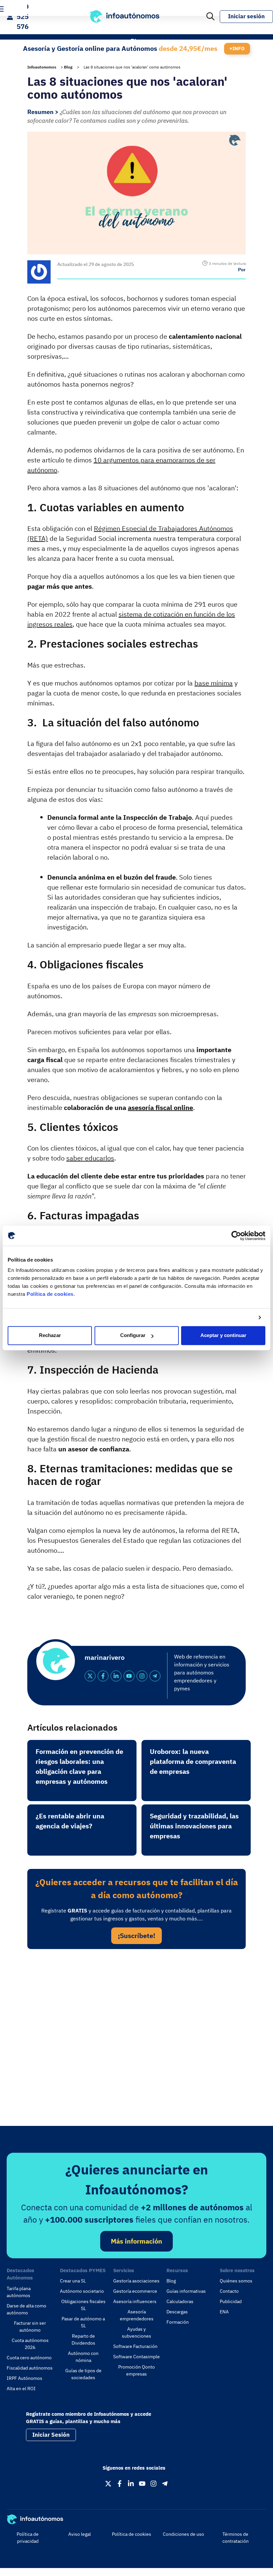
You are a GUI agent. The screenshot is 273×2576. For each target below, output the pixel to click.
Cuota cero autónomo (29, 2358)
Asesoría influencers (135, 2301)
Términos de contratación (236, 2538)
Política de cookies (50, 1294)
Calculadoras (180, 2301)
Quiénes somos (236, 2281)
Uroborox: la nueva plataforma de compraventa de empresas (193, 1761)
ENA (224, 2312)
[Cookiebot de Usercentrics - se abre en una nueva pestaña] (236, 1236)
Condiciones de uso (183, 2534)
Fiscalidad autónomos (30, 2368)
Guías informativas (186, 2291)
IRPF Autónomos (24, 2378)
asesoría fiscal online (160, 1107)
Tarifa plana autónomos (19, 2292)
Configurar (133, 1336)
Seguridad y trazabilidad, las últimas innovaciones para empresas (194, 1826)
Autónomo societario (82, 2291)
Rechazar (50, 1336)
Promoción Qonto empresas (136, 2370)
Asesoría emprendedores (137, 2315)
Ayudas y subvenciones (136, 2332)
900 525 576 (23, 16)
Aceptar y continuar (223, 1336)
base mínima (214, 683)
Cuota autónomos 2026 (30, 2344)
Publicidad (231, 2301)
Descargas (177, 2312)
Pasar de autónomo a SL (83, 2322)
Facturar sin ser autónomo (30, 2327)
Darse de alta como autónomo (26, 2309)
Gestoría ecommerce (135, 2291)
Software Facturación (135, 2346)
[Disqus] (136, 2045)
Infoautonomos (42, 67)
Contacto (229, 2291)
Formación (178, 2322)
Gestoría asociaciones (136, 2281)
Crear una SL (73, 2281)
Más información (136, 2241)
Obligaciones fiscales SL (83, 2305)
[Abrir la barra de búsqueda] (210, 17)
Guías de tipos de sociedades (83, 2374)
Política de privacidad (28, 2538)
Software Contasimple (136, 2357)
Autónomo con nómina (83, 2357)
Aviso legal (80, 2534)
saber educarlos (90, 1158)
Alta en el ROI (21, 2389)
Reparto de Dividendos (83, 2339)
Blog (68, 67)
